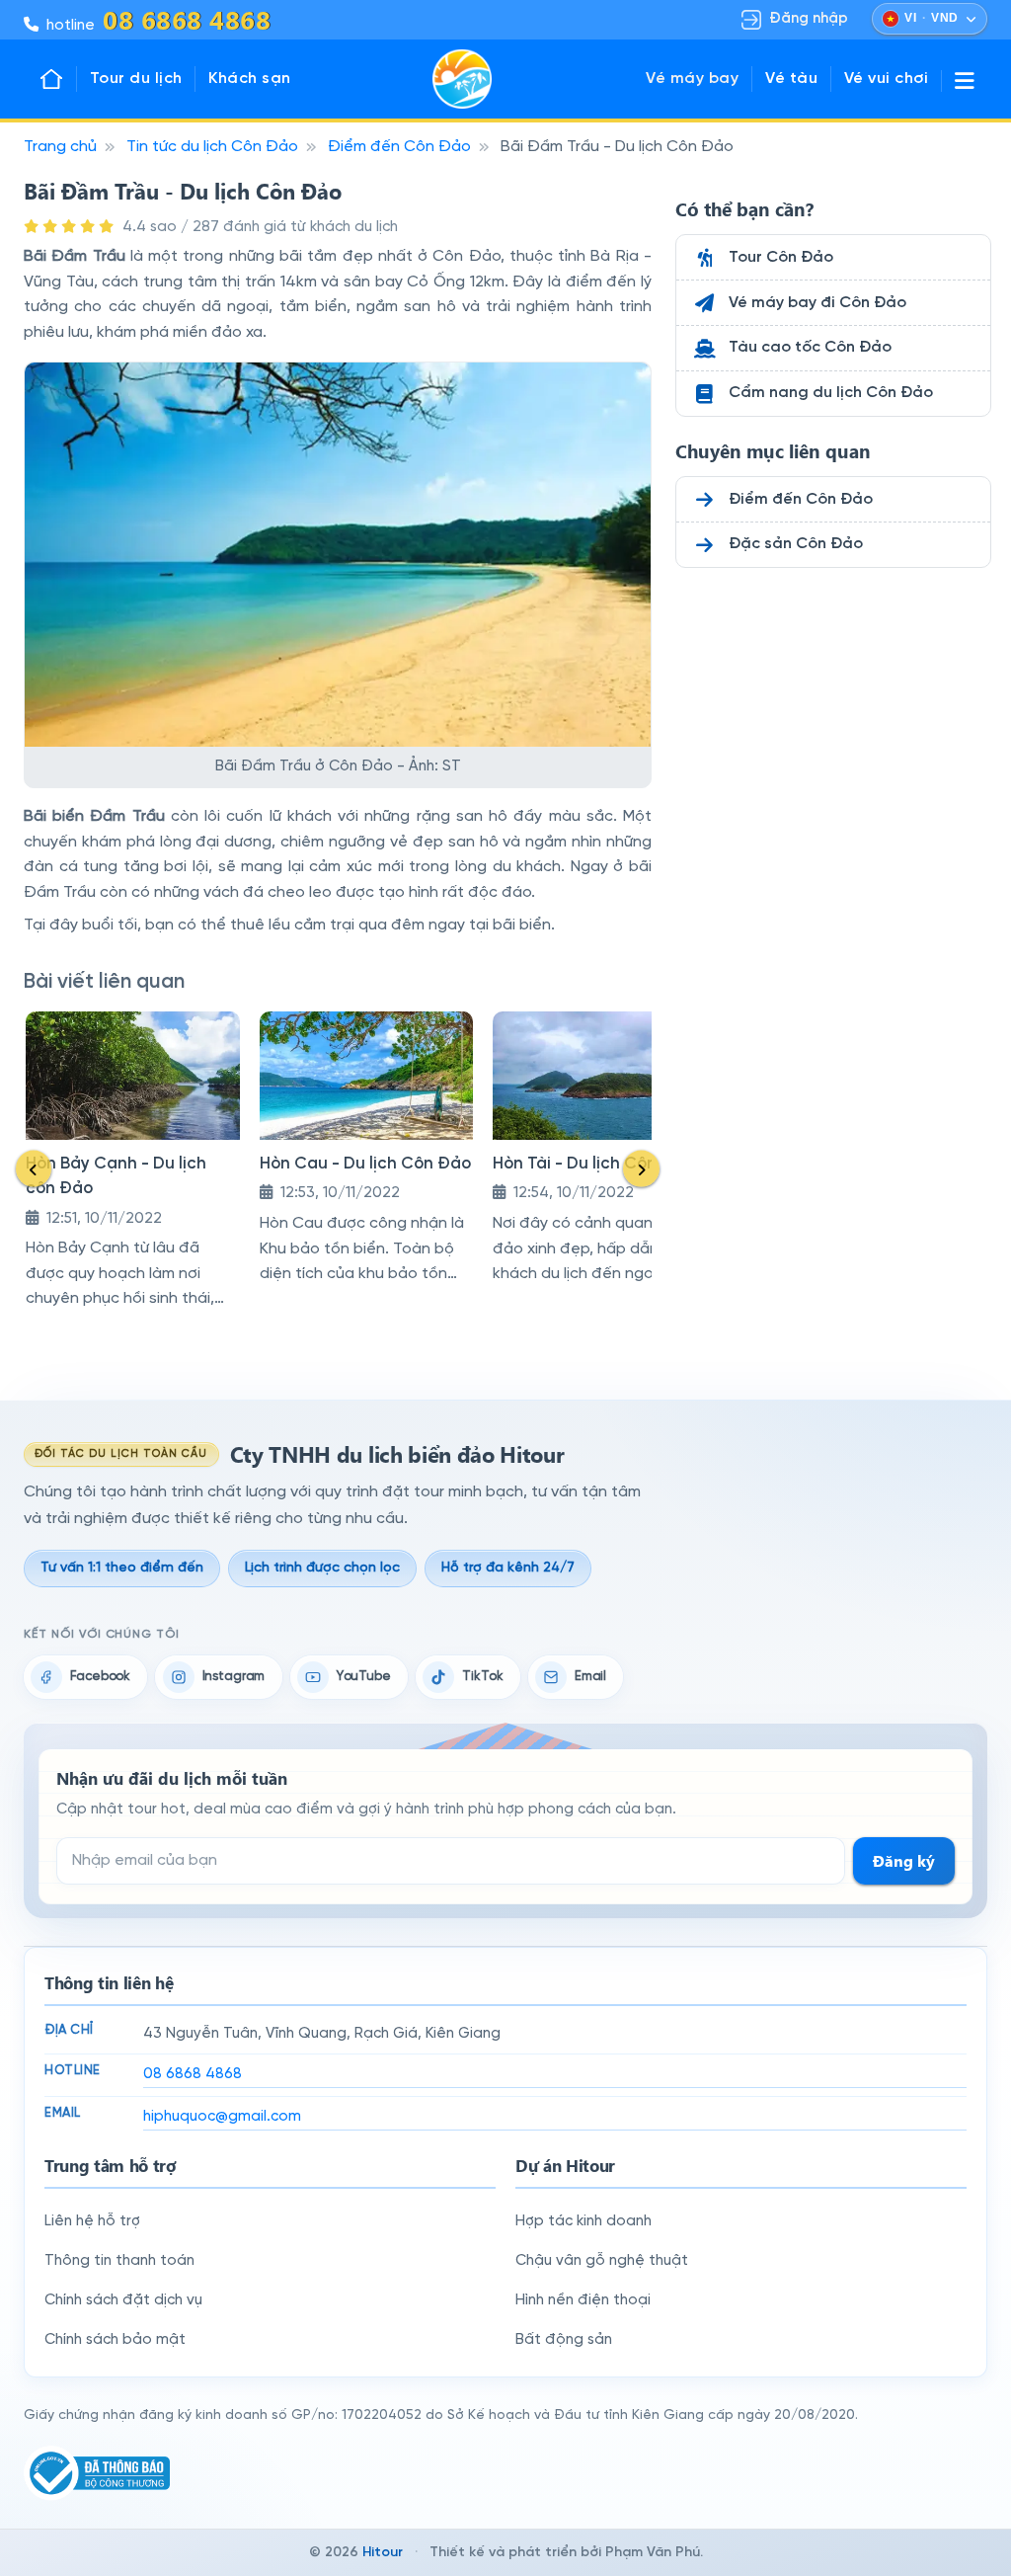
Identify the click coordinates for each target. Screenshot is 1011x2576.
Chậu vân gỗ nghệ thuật (602, 2261)
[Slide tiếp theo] (641, 1168)
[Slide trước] (34, 1168)
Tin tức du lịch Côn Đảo (212, 147)
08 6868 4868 (193, 2074)
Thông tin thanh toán (119, 2261)
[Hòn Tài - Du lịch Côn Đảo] (600, 1076)
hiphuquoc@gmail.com (222, 2117)
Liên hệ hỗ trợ (92, 2221)
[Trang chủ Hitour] (58, 79)
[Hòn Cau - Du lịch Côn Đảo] (367, 1076)
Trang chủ (60, 147)
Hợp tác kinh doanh (583, 2221)
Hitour (383, 2553)
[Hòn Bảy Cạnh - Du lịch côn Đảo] (133, 1076)
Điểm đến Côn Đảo (399, 147)
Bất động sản (564, 2340)
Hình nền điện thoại (583, 2300)
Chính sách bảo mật (115, 2340)
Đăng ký (904, 1860)
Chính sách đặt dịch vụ (123, 2300)
